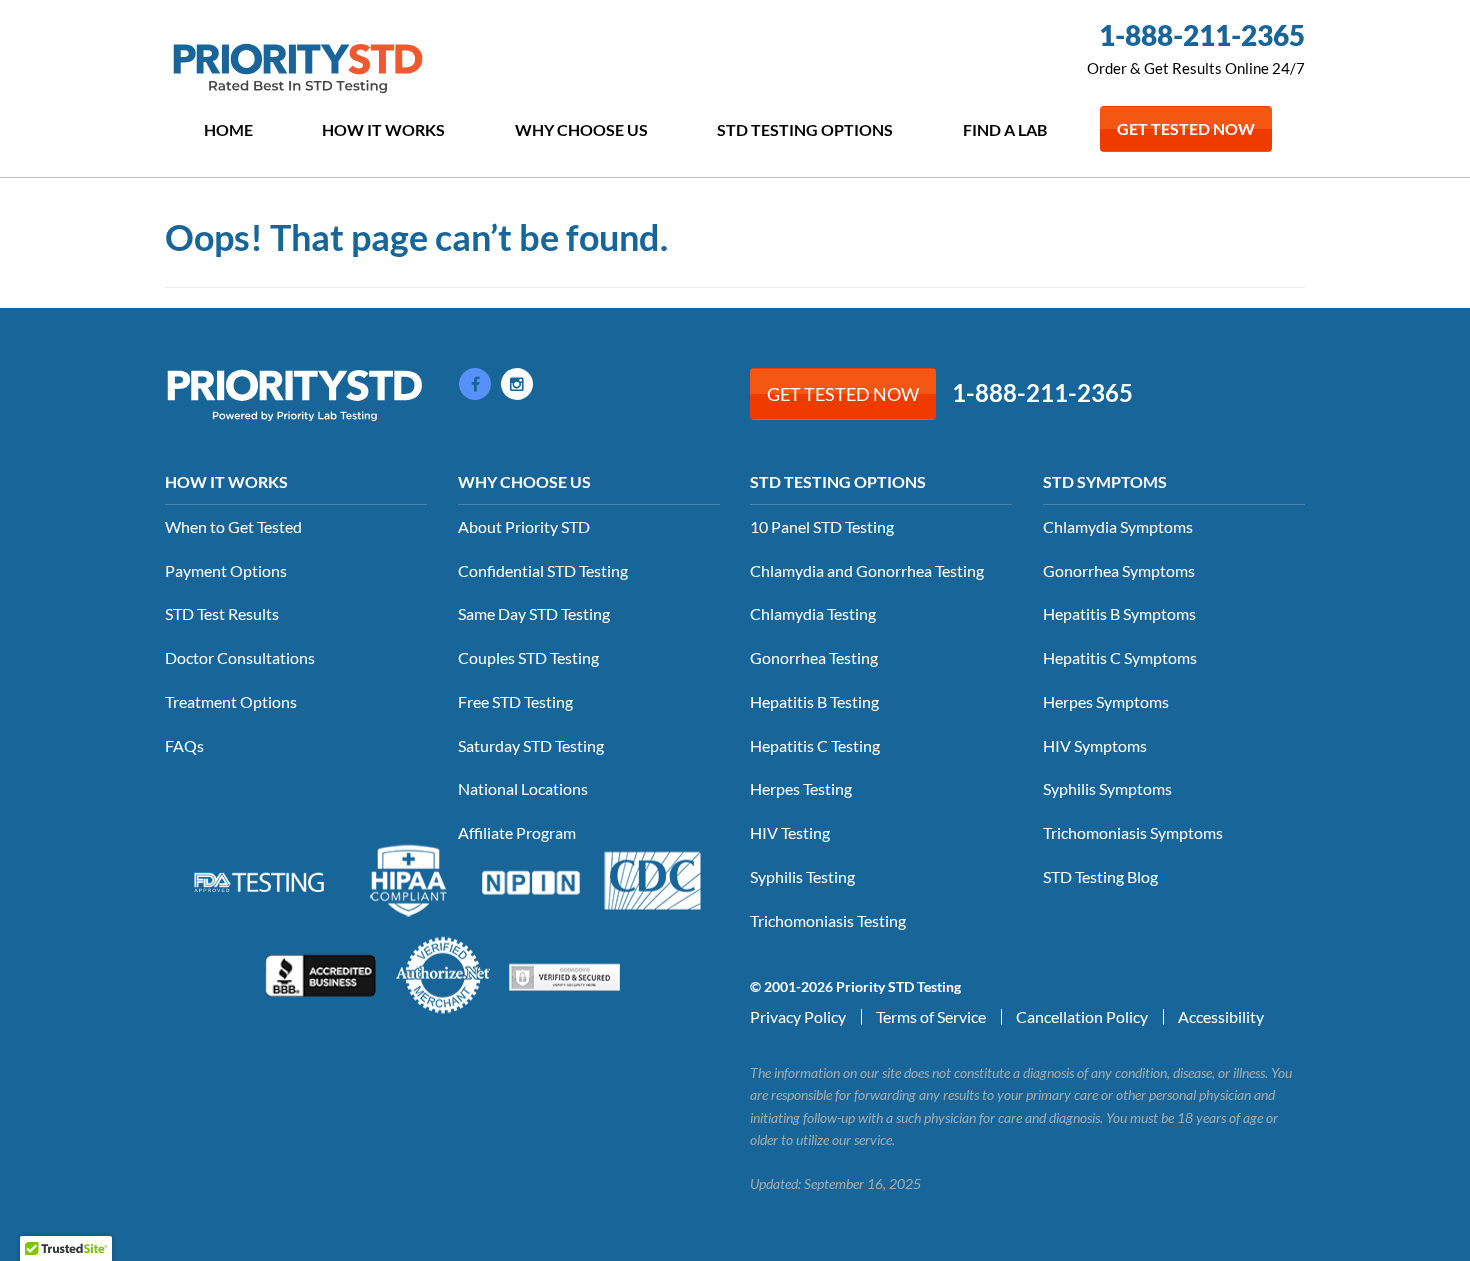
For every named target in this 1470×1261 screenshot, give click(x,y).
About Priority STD (524, 526)
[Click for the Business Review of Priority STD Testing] (320, 973)
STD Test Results (222, 613)
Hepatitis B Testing (814, 701)
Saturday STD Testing (531, 745)
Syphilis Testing (802, 876)
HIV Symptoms (1095, 745)
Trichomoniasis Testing (828, 920)
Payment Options (226, 570)
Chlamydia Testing (813, 613)
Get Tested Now (1186, 128)
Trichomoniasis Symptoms (1133, 832)
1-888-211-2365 (1202, 35)
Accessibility (1221, 1016)
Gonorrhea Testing (814, 657)
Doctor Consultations (240, 657)
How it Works (383, 129)
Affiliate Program (517, 832)
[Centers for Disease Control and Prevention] (653, 878)
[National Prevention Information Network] (531, 880)
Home (228, 129)
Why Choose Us (581, 129)
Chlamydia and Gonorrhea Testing (867, 570)
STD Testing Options (805, 129)
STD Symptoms (1105, 481)
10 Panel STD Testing (822, 526)
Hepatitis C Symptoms (1120, 657)
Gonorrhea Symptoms (1119, 570)
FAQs (184, 745)
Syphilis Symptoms (1107, 788)
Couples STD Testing (528, 657)
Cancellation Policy (1082, 1016)
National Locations (523, 788)
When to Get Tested (233, 526)
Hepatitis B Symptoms (1119, 613)
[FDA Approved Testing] (259, 880)
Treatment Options (231, 701)
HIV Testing (790, 832)
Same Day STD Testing (534, 613)
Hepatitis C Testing (815, 745)
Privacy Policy (798, 1016)
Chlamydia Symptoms (1118, 526)
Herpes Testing (801, 788)
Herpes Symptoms (1106, 701)
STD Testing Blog (1100, 876)
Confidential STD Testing (543, 570)
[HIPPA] (409, 878)
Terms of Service (931, 1016)
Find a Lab (1005, 129)
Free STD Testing (515, 701)
